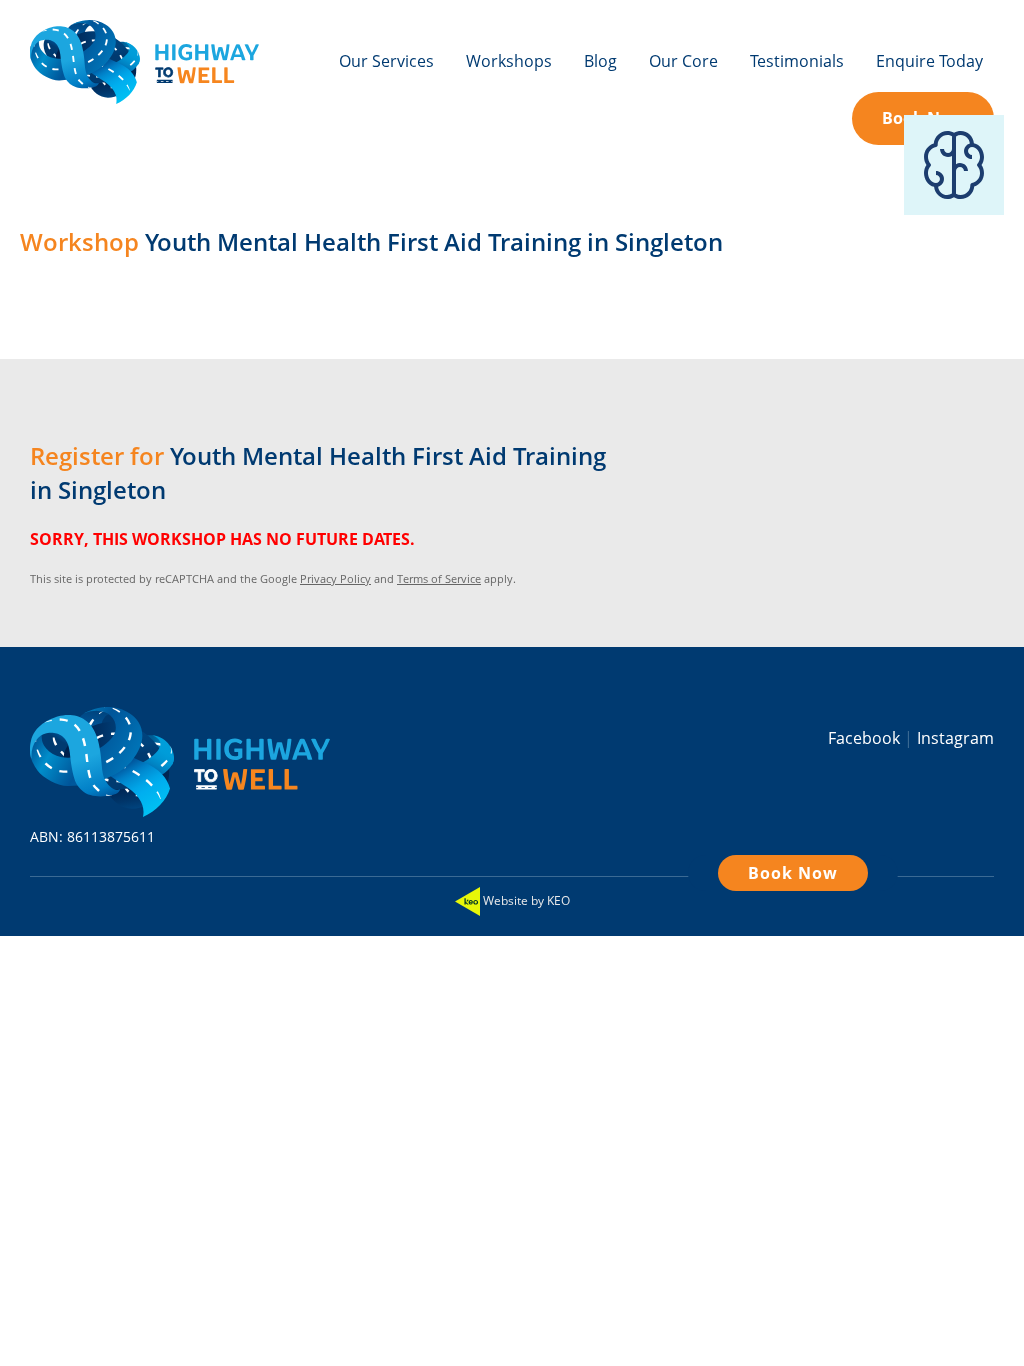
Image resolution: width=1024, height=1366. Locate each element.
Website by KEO (525, 900)
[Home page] (180, 757)
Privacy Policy (335, 578)
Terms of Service (439, 578)
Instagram (955, 738)
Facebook (866, 738)
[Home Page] (144, 72)
